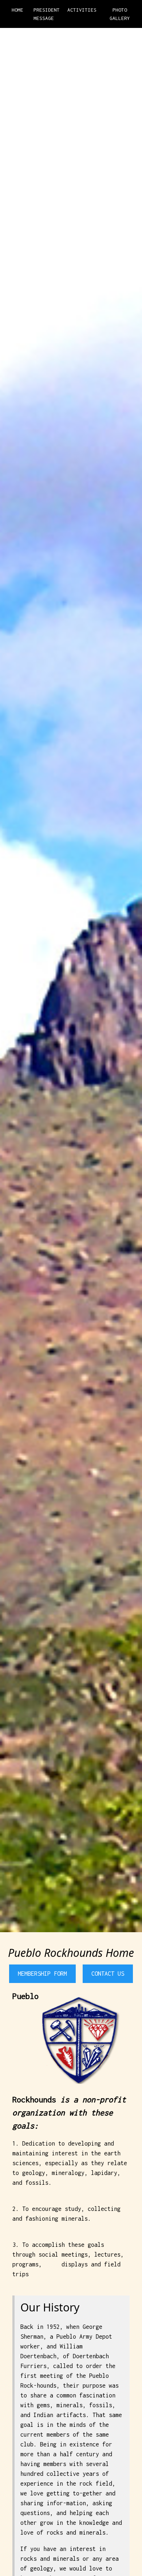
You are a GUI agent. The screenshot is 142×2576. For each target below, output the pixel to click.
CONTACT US (108, 1974)
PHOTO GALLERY (120, 14)
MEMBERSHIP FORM (42, 1974)
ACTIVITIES (82, 10)
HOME (17, 10)
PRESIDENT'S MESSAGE (47, 14)
